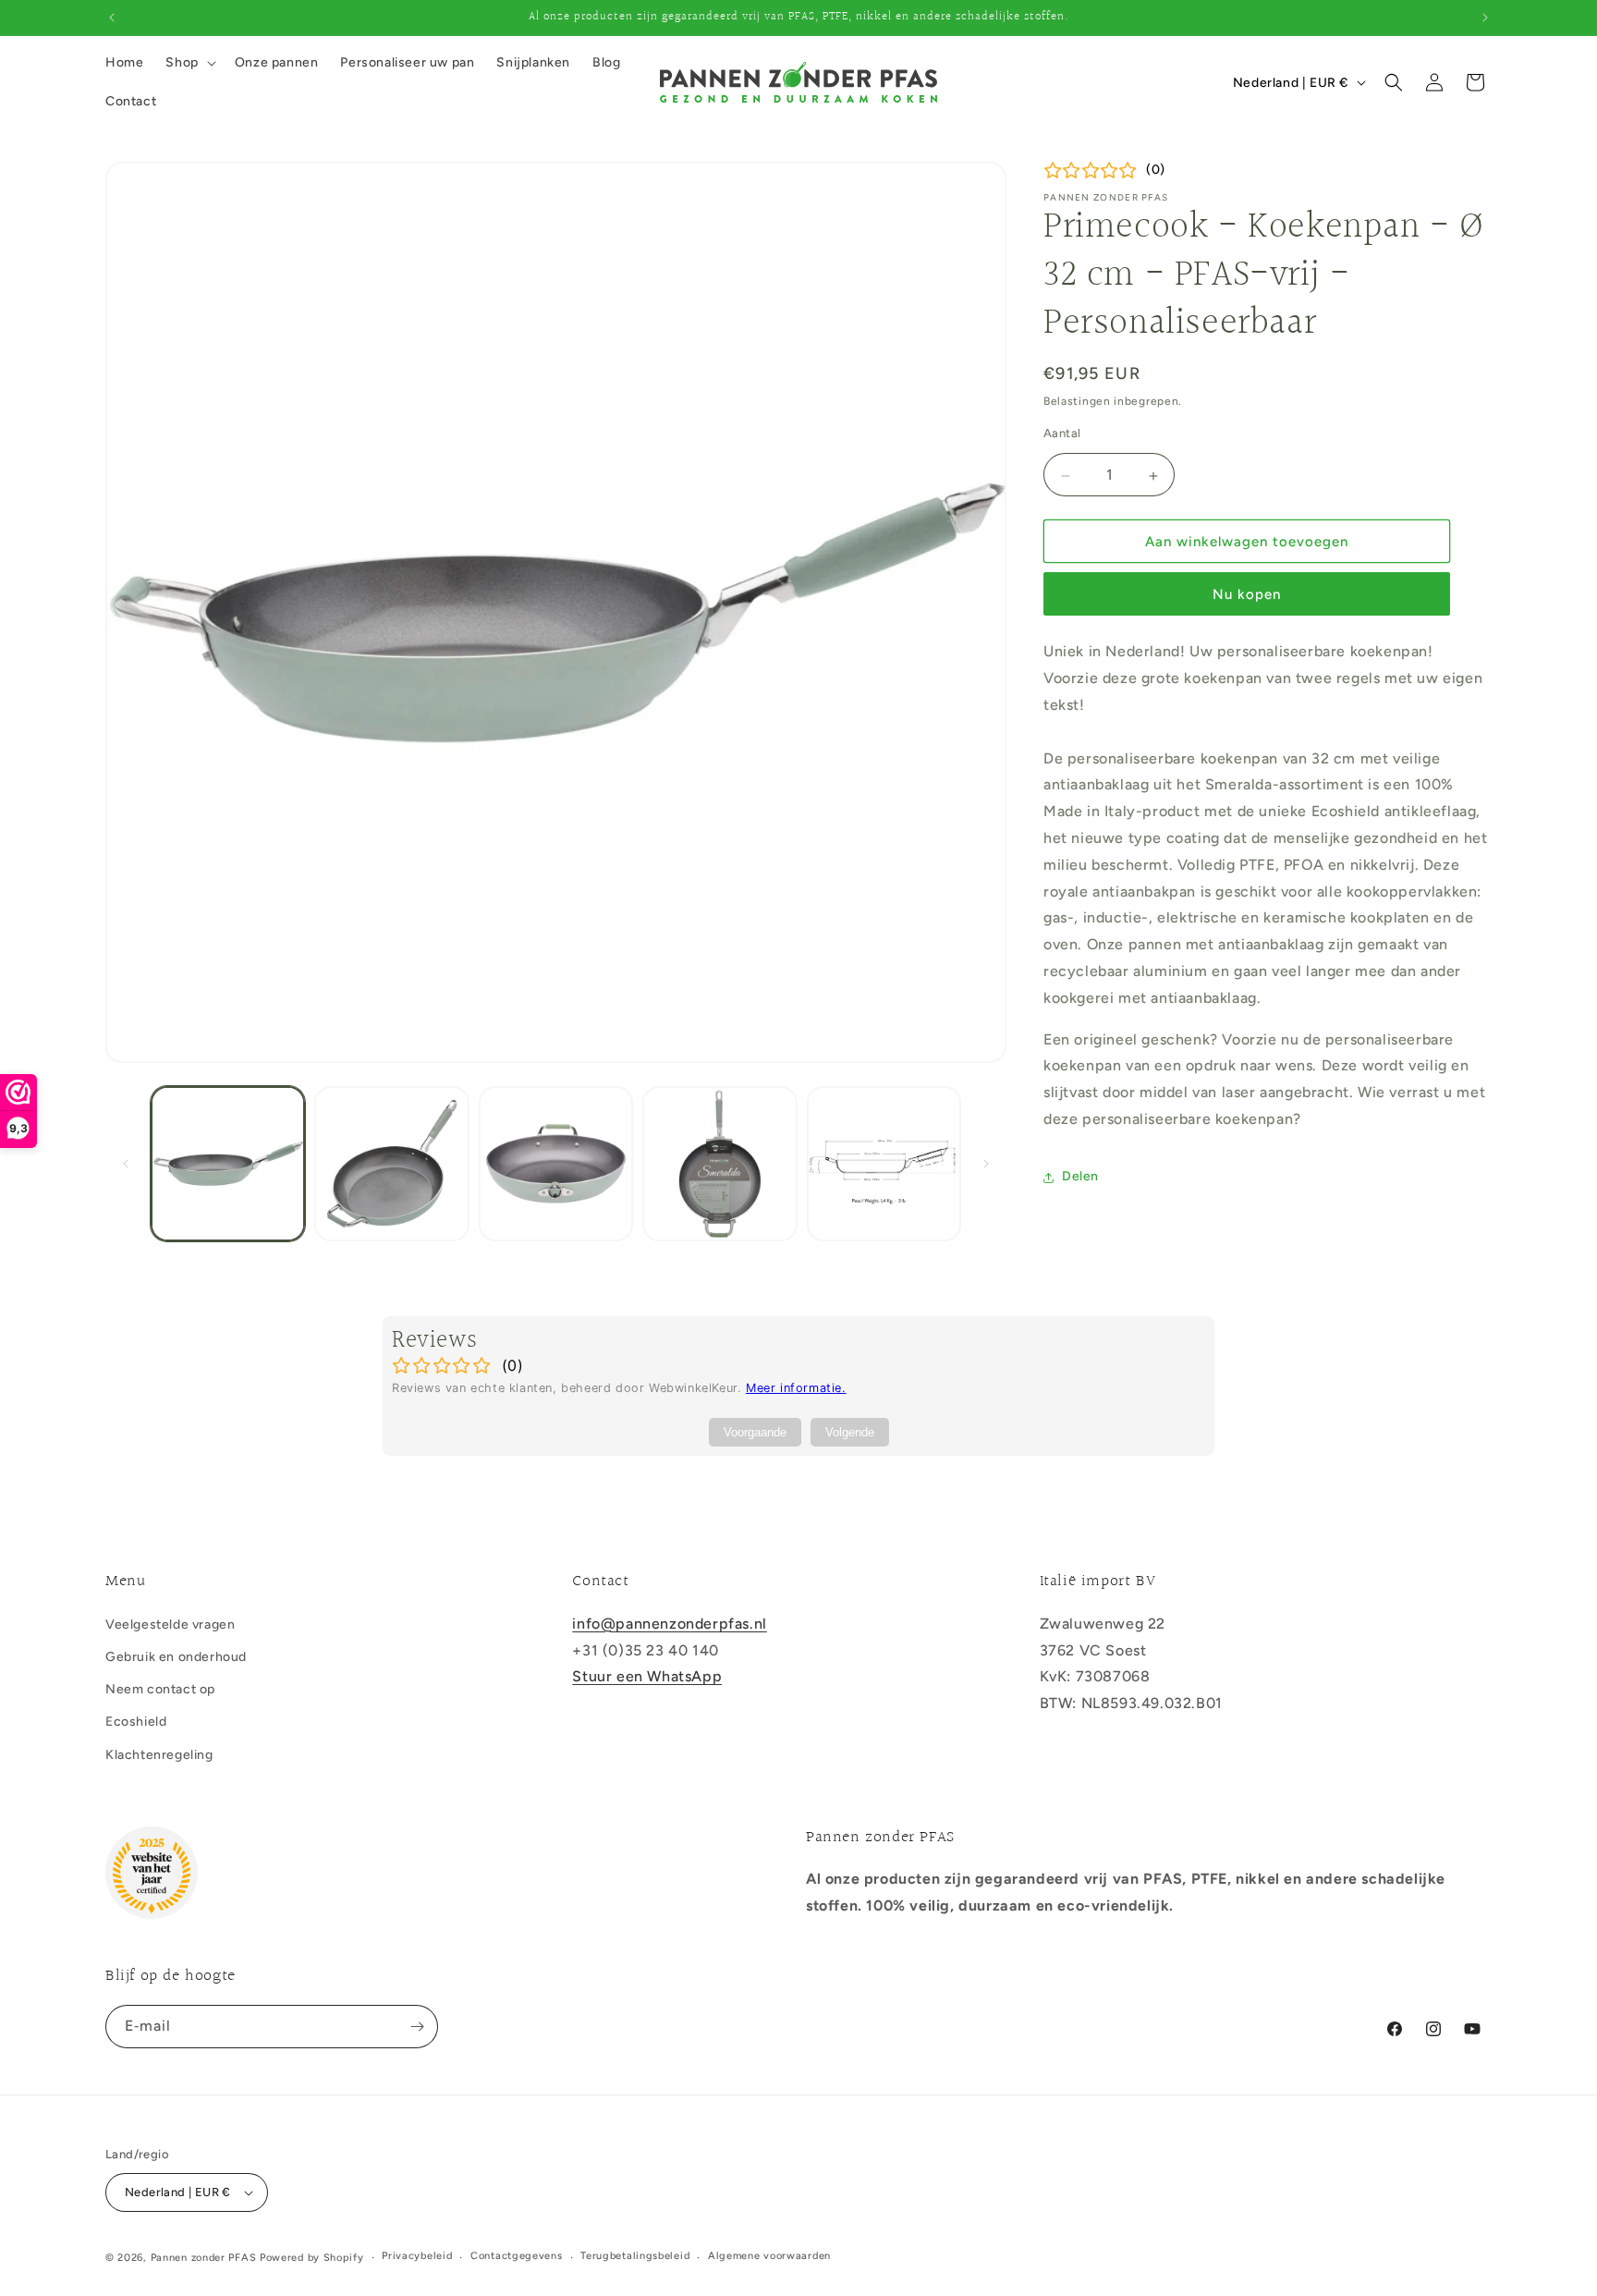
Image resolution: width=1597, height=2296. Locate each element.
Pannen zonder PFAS (204, 2258)
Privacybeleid (417, 2256)
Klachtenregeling (159, 1755)
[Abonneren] (417, 2027)
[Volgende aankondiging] (1485, 18)
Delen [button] (1080, 1177)
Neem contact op (160, 1689)
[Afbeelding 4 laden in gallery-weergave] (719, 1163)
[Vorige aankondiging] (112, 18)
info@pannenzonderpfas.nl (669, 1624)
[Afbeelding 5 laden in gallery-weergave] (884, 1163)
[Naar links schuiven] (126, 1164)
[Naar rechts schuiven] (986, 1164)
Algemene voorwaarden (769, 2256)
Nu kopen (1247, 595)
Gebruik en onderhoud (176, 1657)
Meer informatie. (796, 1388)
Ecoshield (136, 1722)
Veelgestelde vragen (170, 1624)
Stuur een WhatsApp (647, 1676)
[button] (189, 63)
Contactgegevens (517, 2256)
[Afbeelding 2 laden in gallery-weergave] (391, 1163)
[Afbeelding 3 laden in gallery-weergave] (556, 1163)
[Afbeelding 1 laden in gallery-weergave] (228, 1163)
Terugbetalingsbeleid (635, 2256)
